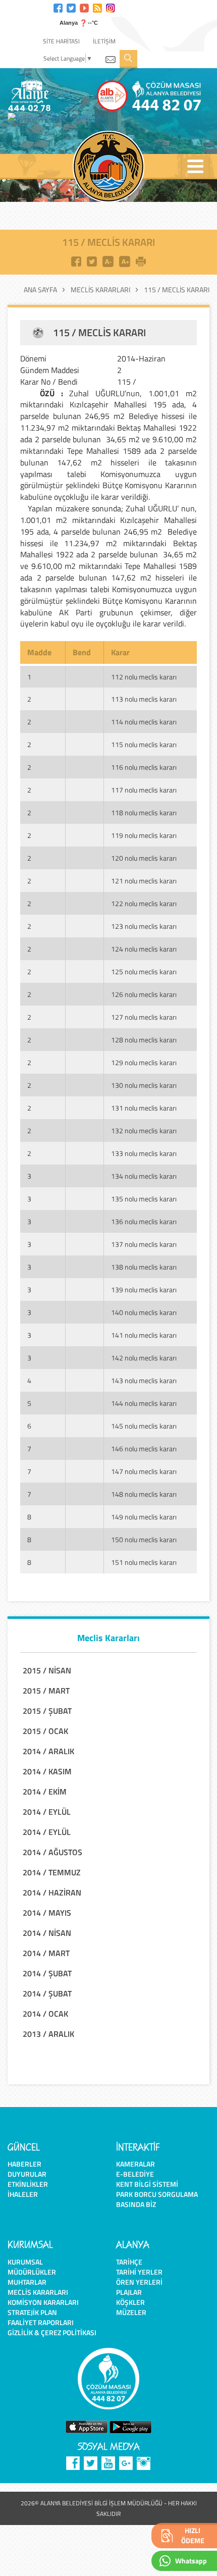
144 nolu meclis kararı (144, 1403)
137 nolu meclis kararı (144, 1244)
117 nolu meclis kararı (144, 790)
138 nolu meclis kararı (144, 1267)
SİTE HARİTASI (61, 41)
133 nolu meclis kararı (144, 1153)
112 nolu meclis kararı (144, 677)
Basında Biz (136, 2204)
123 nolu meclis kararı (144, 926)
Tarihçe (129, 2262)
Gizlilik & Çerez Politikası (52, 2332)
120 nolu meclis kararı (144, 858)
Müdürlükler (32, 2272)
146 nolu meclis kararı (144, 1449)
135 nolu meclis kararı (144, 1199)
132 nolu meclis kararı (144, 1131)
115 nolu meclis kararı (144, 744)
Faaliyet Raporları (41, 2322)
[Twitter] (71, 7)
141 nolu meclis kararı (144, 1335)
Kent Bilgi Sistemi (147, 2184)
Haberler (24, 2164)
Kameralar (135, 2164)
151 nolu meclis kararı (144, 1562)
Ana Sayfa (40, 290)
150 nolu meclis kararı (144, 1539)
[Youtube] (84, 7)
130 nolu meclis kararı (144, 1085)
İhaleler (23, 2194)
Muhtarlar (27, 2282)
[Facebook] (58, 7)
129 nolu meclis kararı (144, 1062)
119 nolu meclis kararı (144, 835)
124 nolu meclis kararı (144, 949)
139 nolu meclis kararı (144, 1290)
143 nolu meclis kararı (144, 1380)
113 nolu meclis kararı (144, 699)
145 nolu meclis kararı (144, 1426)
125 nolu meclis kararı (144, 971)
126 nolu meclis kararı (144, 994)
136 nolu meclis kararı (144, 1221)
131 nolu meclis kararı (144, 1108)
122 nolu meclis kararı (144, 903)
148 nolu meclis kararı (144, 1494)
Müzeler (131, 2312)
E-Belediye (135, 2174)
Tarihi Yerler (139, 2272)
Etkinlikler (28, 2184)
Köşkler (130, 2302)
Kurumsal (25, 2262)
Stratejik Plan (32, 2312)
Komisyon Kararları (43, 2302)
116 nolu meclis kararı (144, 767)
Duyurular (27, 2174)
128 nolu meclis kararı (144, 1040)
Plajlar (129, 2292)
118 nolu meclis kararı (144, 812)
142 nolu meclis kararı (144, 1358)
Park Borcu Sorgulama (157, 2194)
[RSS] (97, 7)
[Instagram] (111, 7)
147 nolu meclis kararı (144, 1471)
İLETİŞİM (104, 41)
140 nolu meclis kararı (144, 1312)
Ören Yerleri (139, 2282)
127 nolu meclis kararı (144, 1017)
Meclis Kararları (100, 290)
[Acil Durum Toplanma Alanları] (57, 118)
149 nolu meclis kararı (144, 1517)
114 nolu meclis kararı (144, 722)
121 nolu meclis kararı (144, 881)
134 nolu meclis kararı (144, 1176)
